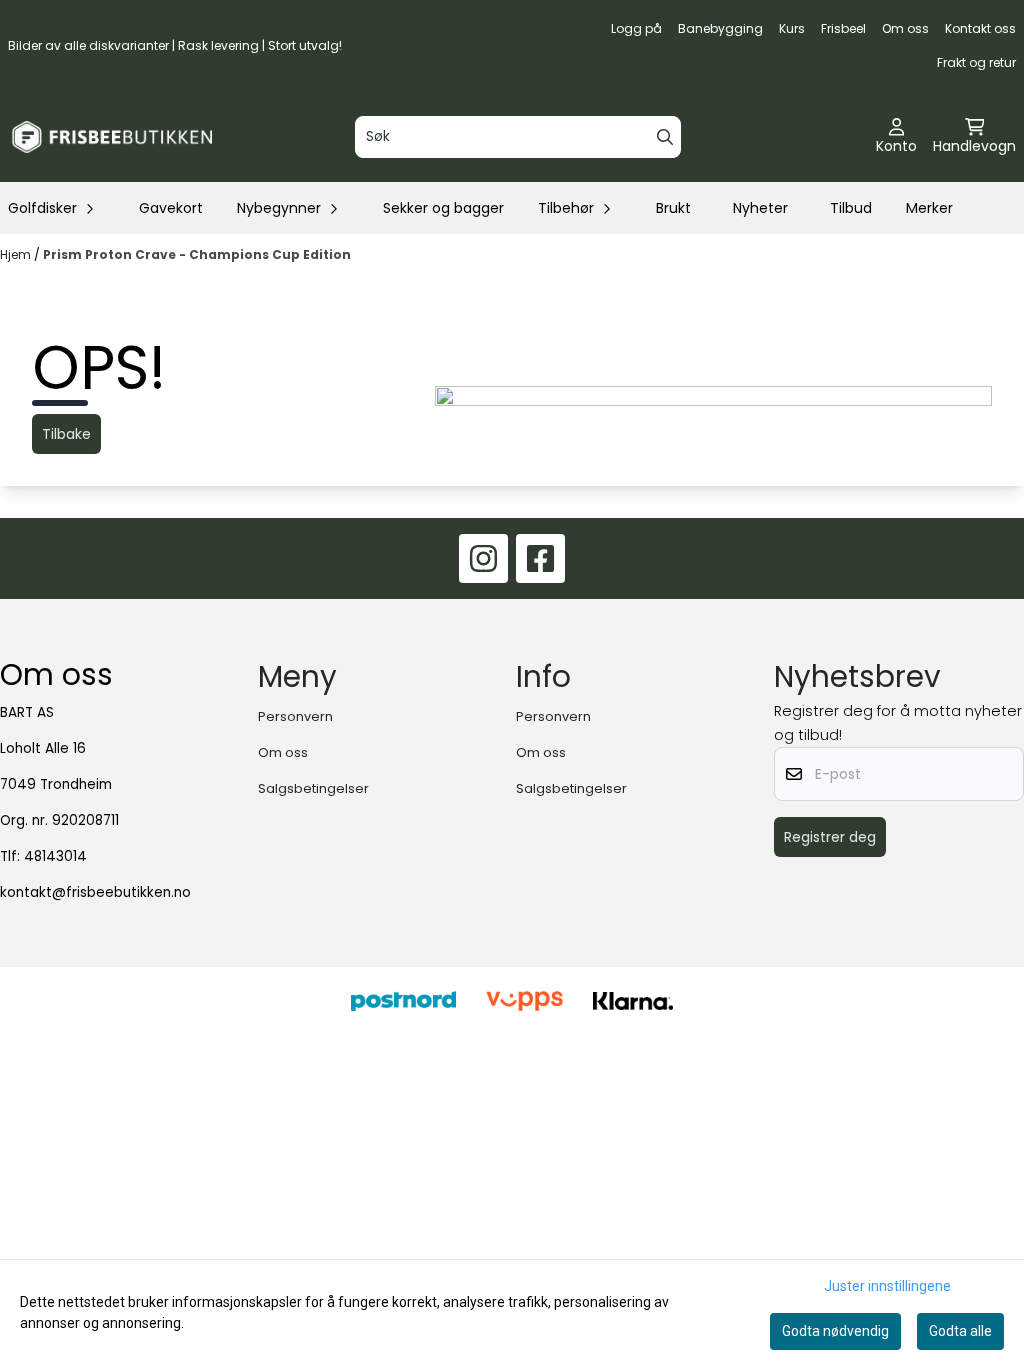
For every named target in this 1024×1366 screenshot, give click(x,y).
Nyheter (760, 208)
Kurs (792, 28)
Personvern (295, 716)
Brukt (673, 208)
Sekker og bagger (443, 208)
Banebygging (720, 28)
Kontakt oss (980, 28)
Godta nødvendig (835, 1331)
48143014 (55, 856)
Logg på (636, 28)
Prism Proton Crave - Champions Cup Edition (197, 254)
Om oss (905, 28)
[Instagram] (483, 558)
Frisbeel (843, 28)
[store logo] (112, 137)
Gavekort (171, 208)
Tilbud (851, 208)
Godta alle (960, 1331)
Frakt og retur (976, 62)
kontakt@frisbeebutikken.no (95, 892)
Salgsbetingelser (313, 788)
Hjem (17, 254)
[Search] (665, 137)
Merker (929, 208)
